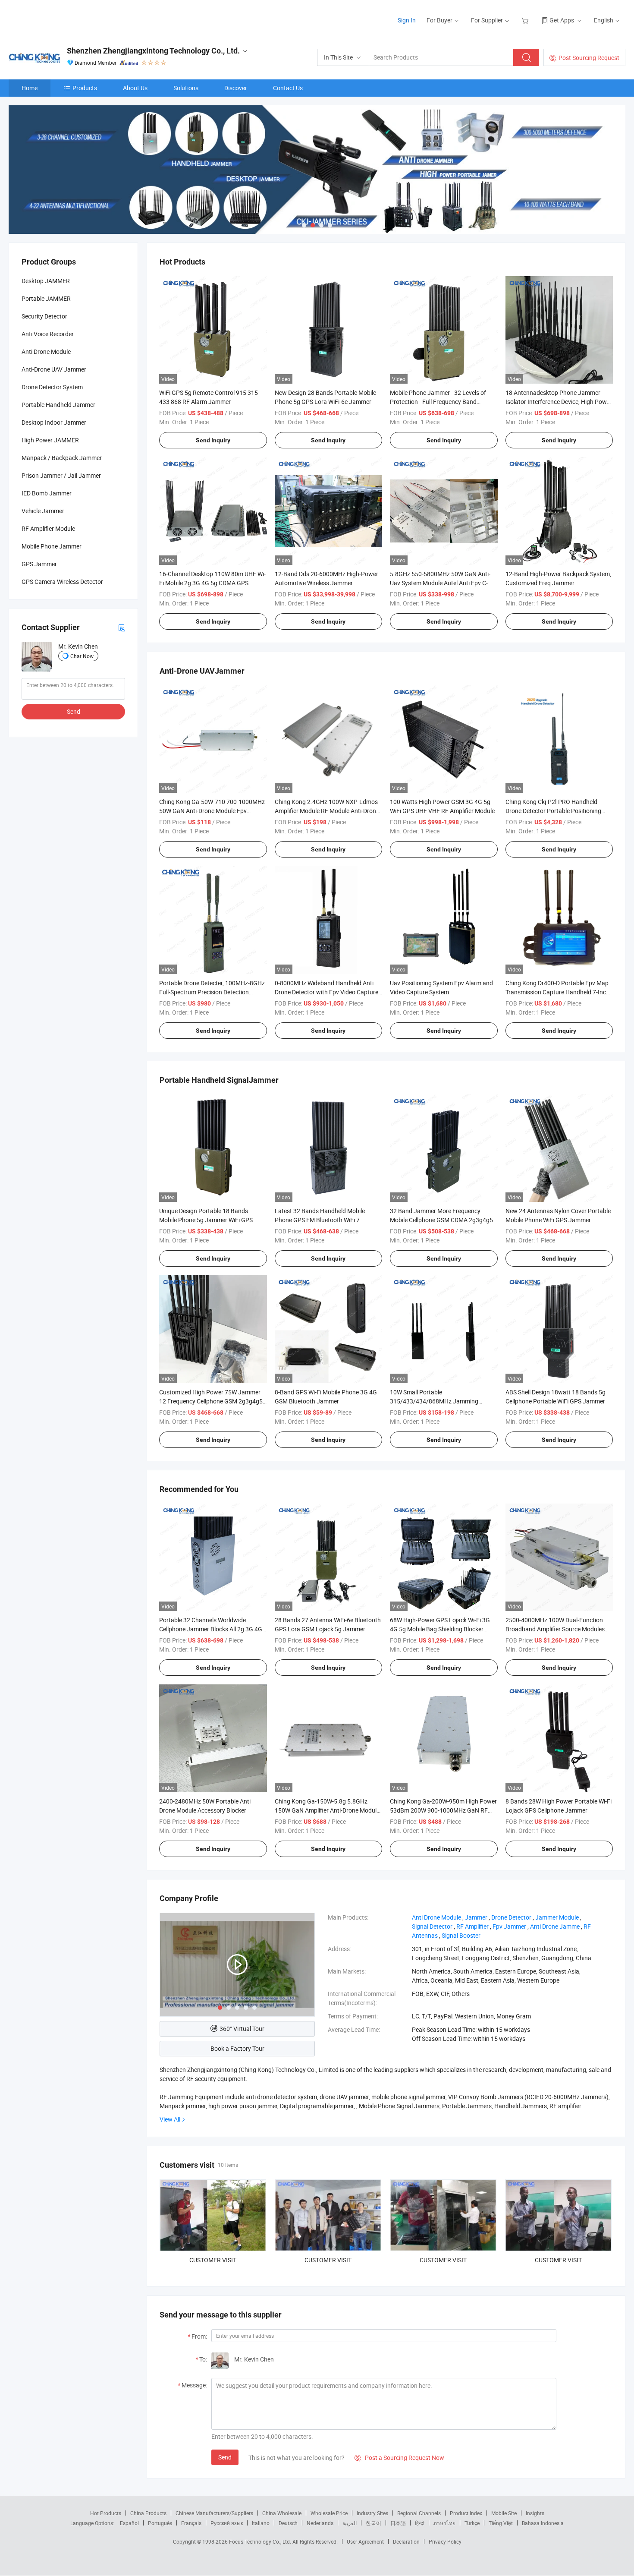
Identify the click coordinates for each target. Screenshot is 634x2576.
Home (30, 88)
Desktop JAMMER (46, 281)
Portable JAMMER (46, 298)
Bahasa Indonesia (543, 2523)
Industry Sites (372, 2513)
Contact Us (288, 88)
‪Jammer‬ (476, 1917)
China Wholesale (282, 2513)
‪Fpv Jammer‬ (509, 1926)
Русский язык (227, 2523)
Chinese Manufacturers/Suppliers (214, 2513)
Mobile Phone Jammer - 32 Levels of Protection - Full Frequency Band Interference (438, 402)
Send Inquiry (213, 440)
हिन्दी (420, 2523)
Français (191, 2523)
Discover (236, 88)
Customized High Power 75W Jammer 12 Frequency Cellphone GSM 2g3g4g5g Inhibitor (213, 1401)
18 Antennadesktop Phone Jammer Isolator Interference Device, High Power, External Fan (559, 402)
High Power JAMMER (50, 440)
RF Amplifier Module (48, 528)
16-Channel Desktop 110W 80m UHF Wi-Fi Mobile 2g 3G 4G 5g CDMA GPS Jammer (212, 583)
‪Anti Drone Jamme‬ (555, 1926)
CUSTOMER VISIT (213, 2260)
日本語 (398, 2523)
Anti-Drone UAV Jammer (54, 369)
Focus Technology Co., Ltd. (261, 2541)
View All (170, 2119)
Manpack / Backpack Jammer (62, 458)
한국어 (373, 2523)
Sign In (407, 20)
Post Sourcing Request (589, 58)
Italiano (261, 2523)
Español (129, 2523)
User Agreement (365, 2541)
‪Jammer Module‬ (557, 1917)
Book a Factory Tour (237, 2048)
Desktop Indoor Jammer (54, 422)
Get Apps (562, 20)
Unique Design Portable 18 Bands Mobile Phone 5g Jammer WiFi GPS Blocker (206, 1220)
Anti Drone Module (46, 352)
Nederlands (320, 2523)
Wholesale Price (329, 2513)
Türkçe (472, 2523)
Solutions (186, 88)
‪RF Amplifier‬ (472, 1926)
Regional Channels (419, 2513)
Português (160, 2523)
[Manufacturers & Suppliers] (64, 17)
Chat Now (82, 656)
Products (85, 88)
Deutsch (288, 2523)
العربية (350, 2523)
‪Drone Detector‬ (511, 1917)
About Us (135, 88)
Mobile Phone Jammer (52, 546)
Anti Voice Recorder (48, 334)
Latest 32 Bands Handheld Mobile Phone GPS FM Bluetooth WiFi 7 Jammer (320, 1220)
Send (225, 2457)
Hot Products (106, 2513)
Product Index (466, 2513)
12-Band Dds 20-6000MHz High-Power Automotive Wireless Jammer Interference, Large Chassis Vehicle (326, 583)
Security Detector (44, 316)
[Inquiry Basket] (526, 20)
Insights (535, 2513)
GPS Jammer (39, 564)
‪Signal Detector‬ (432, 1926)
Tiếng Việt (501, 2523)
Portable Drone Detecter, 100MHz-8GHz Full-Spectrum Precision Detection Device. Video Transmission (212, 992)
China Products (148, 2513)
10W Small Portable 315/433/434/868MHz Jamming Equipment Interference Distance (434, 1401)
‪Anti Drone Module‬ (436, 1917)
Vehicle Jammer (43, 511)
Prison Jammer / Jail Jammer (61, 475)
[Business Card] (122, 627)
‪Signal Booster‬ (461, 1935)
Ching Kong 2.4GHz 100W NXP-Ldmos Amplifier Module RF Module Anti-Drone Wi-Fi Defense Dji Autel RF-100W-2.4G (327, 811)
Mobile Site (504, 2513)
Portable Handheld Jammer (58, 405)
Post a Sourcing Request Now (399, 2458)
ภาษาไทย (444, 2523)
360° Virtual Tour (242, 2029)
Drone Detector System (52, 387)
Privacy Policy (445, 2541)
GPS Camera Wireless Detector (62, 582)
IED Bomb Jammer (47, 493)
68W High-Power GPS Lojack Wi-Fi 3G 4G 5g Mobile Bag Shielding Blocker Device (440, 1629)
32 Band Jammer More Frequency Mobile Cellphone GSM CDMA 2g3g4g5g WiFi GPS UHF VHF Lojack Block (443, 1220)
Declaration (406, 2541)
